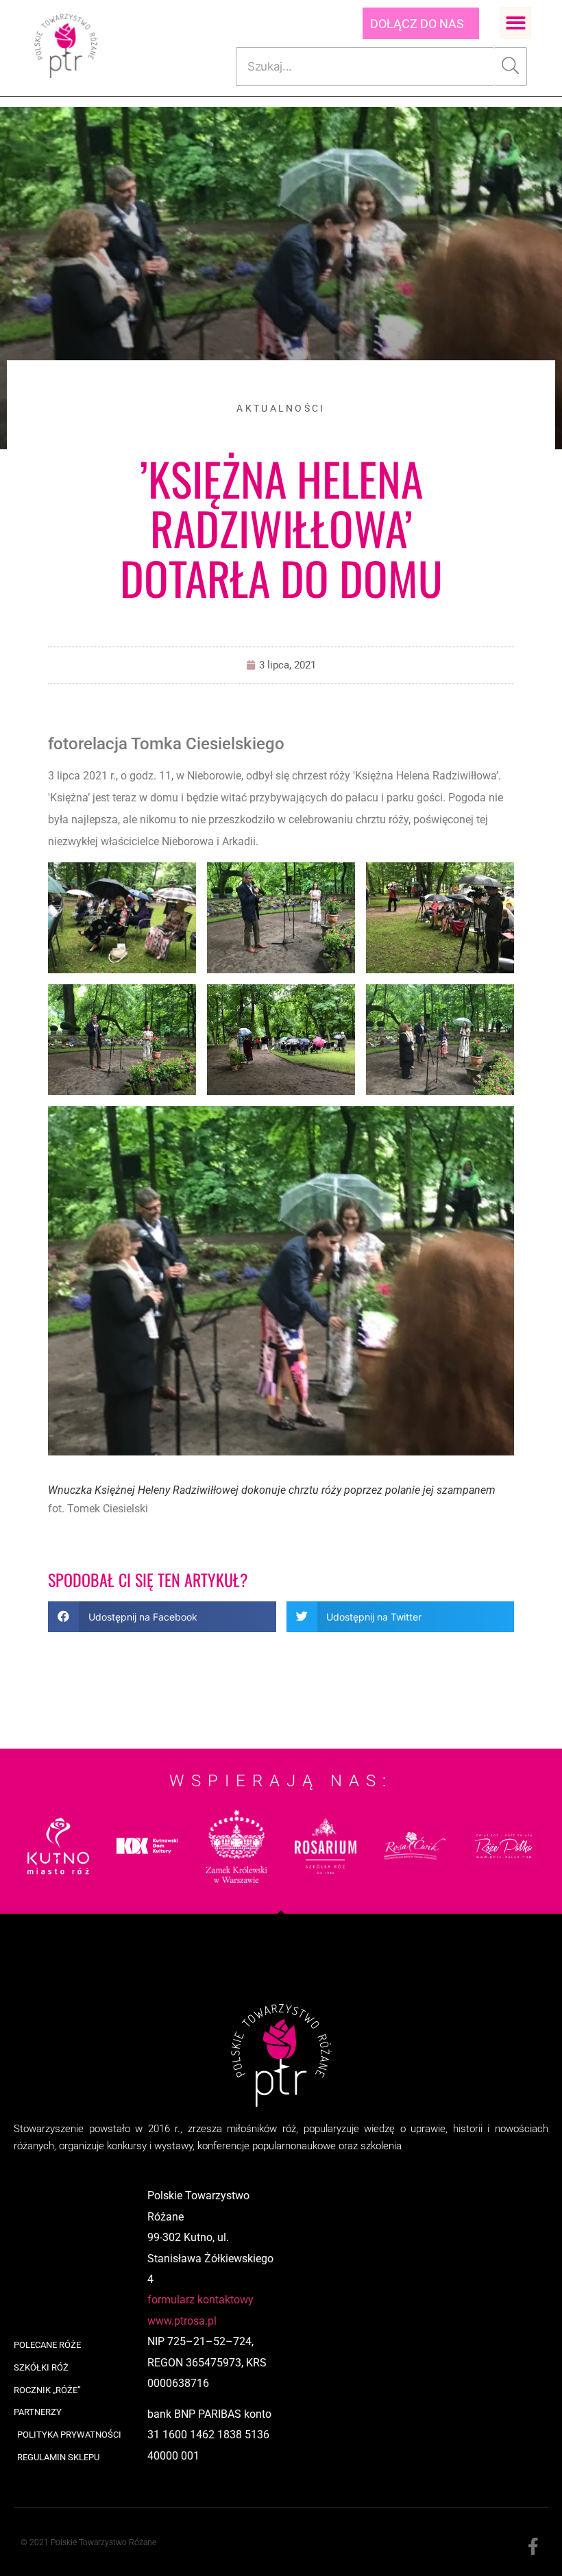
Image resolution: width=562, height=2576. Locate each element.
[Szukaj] (511, 66)
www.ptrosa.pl (182, 2321)
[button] (516, 23)
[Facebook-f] (533, 2547)
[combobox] (365, 66)
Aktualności (281, 408)
